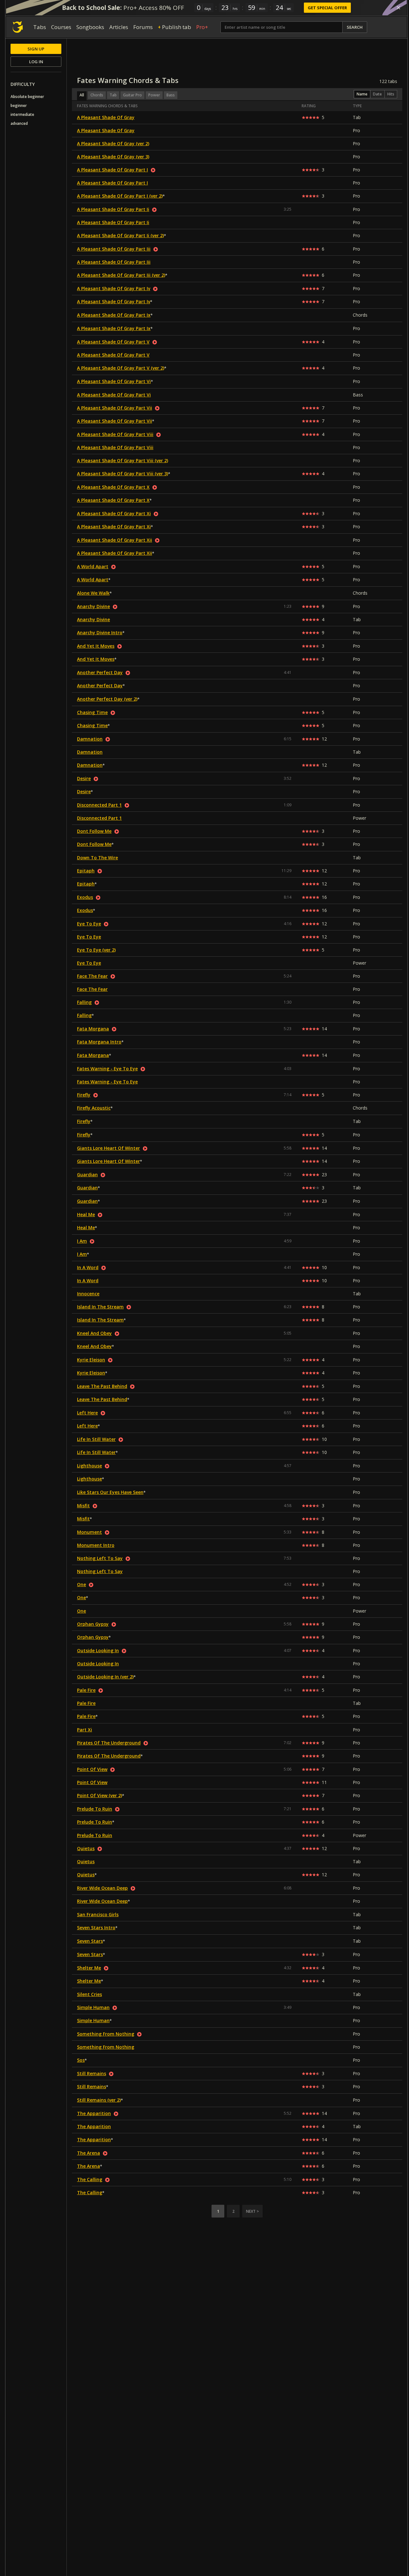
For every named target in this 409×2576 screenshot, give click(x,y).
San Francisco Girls (98, 1914)
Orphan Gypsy (93, 1624)
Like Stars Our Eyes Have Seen (110, 1492)
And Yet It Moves (96, 646)
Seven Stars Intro (96, 1928)
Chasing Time (92, 712)
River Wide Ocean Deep (102, 1888)
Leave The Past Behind (102, 1386)
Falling (84, 1002)
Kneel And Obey (94, 1333)
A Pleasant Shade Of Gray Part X (113, 487)
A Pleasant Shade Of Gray (106, 117)
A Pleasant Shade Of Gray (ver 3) (113, 157)
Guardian (87, 1175)
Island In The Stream (100, 1307)
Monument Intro (96, 1545)
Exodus (85, 897)
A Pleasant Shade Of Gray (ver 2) (113, 143)
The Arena (89, 2153)
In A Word (88, 1267)
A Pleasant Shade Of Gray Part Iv (114, 288)
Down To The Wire (97, 858)
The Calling (90, 2179)
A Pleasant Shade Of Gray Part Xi (114, 513)
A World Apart (93, 566)
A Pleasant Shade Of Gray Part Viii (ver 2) (123, 460)
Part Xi (85, 1730)
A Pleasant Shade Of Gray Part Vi (114, 381)
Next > (252, 2211)
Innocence (88, 1294)
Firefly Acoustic (94, 1108)
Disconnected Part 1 (99, 805)
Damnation (90, 739)
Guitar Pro (132, 95)
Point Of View (92, 1769)
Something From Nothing (106, 2034)
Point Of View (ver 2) (100, 1795)
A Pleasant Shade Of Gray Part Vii (115, 408)
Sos (81, 2060)
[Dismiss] (398, 8)
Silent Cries (89, 1994)
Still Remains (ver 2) (99, 2100)
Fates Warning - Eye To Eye (107, 1069)
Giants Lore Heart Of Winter (108, 1148)
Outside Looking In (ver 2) (105, 1677)
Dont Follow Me (94, 831)
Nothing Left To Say (100, 1558)
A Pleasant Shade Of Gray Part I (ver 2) (120, 196)
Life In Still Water (96, 1439)
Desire (84, 778)
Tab (113, 95)
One (81, 1584)
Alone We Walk (93, 593)
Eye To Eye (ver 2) (96, 950)
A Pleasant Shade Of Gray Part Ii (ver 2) (120, 235)
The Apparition (94, 2113)
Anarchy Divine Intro (100, 633)
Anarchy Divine (93, 606)
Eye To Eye (89, 924)
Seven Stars (90, 1941)
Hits (391, 94)
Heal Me (86, 1214)
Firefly (84, 1095)
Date (377, 94)
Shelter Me (89, 1968)
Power (154, 95)
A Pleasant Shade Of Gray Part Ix (114, 315)
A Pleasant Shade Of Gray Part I (112, 170)
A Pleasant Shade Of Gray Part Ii (113, 209)
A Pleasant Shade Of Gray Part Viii (115, 434)
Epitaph (86, 871)
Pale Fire (86, 1690)
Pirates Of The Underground (109, 1743)
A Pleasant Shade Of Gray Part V (113, 342)
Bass (171, 95)
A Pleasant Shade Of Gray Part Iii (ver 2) (121, 275)
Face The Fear (92, 976)
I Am (82, 1241)
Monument (89, 1532)
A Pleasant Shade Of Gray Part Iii (114, 249)
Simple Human (93, 2007)
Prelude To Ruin (95, 1809)
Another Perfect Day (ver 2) (107, 699)
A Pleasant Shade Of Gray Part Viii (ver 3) (123, 474)
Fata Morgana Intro (99, 1042)
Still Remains (92, 2073)
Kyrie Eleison (91, 1360)
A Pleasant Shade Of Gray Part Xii (115, 540)
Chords (97, 95)
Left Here (87, 1413)
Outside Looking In (98, 1650)
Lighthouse (89, 1466)
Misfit (83, 1506)
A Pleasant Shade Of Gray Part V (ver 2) (121, 368)
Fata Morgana (93, 1029)
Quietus (86, 1848)
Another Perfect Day (100, 672)
